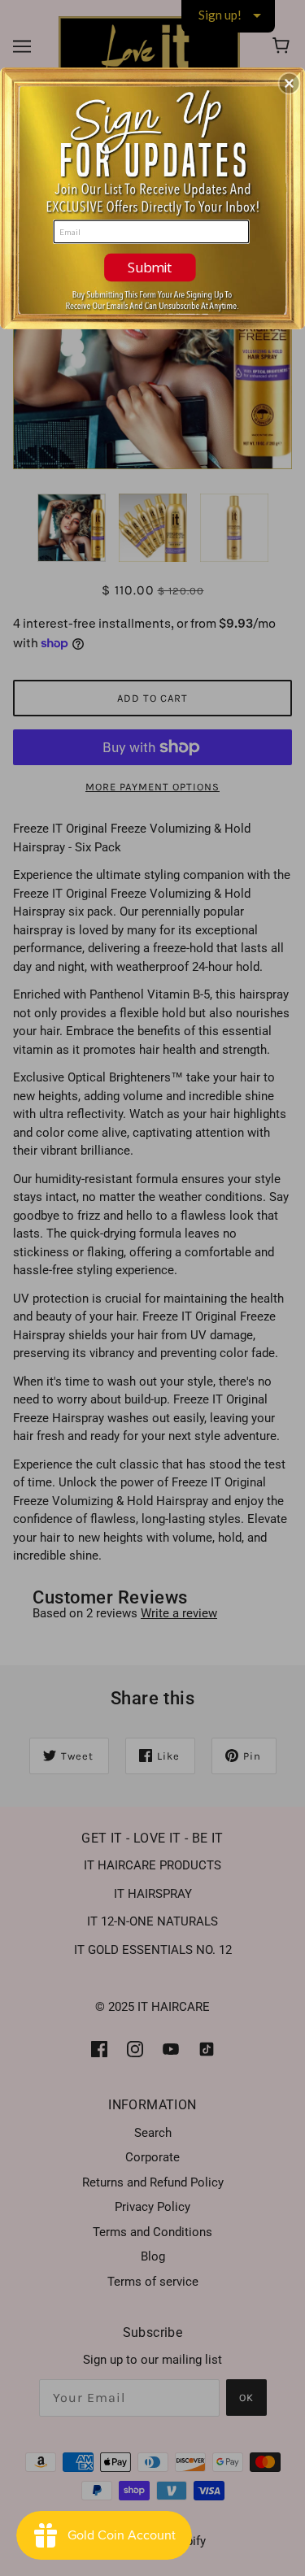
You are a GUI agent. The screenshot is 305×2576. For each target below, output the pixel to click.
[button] (290, 83)
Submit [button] (150, 266)
